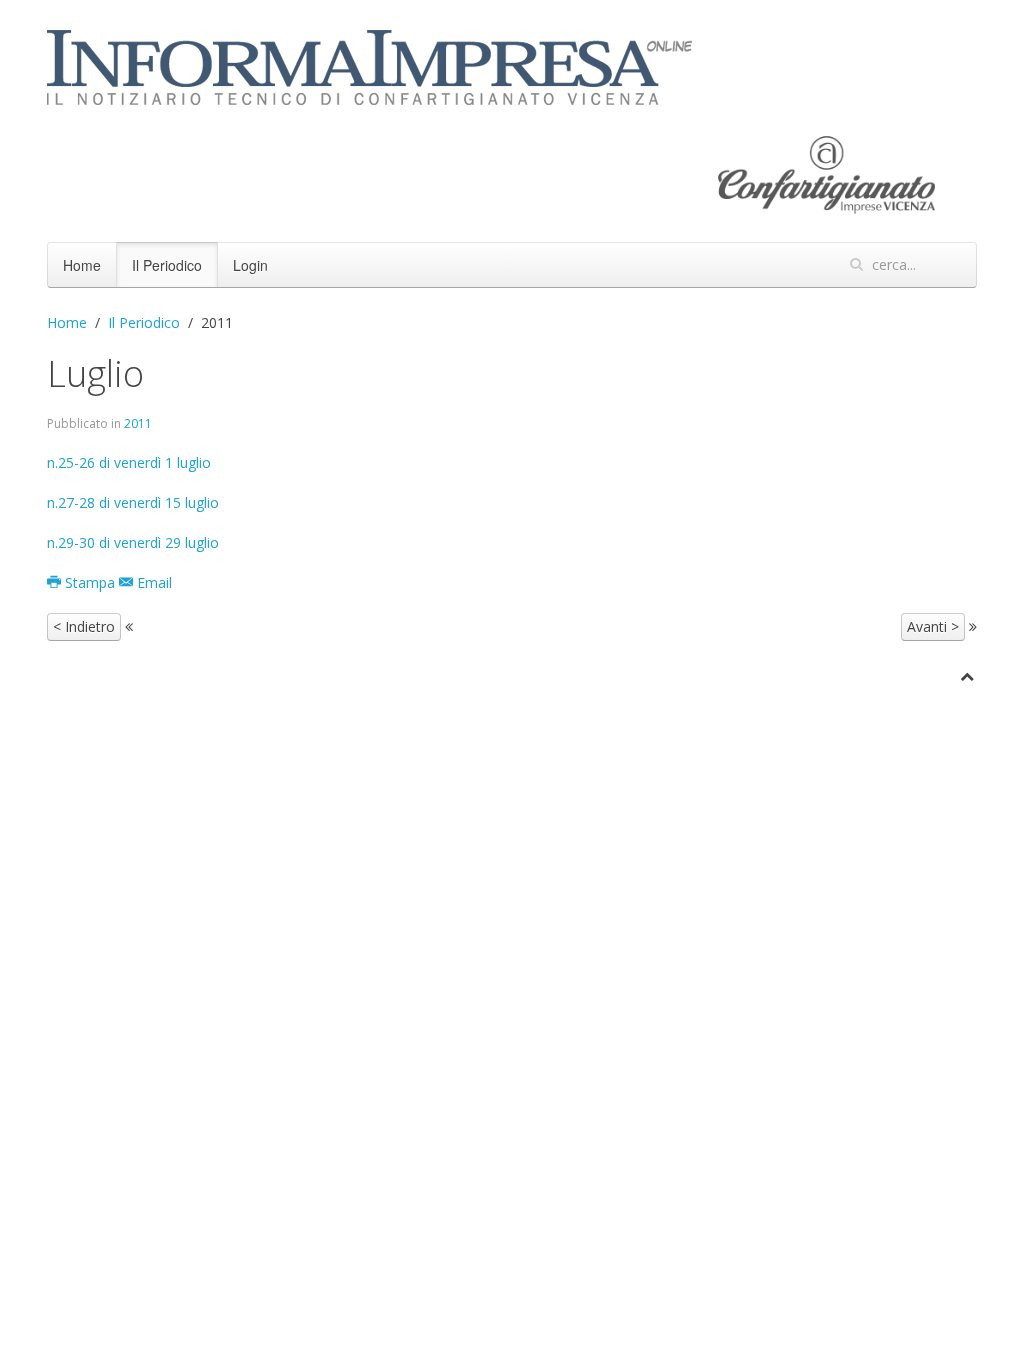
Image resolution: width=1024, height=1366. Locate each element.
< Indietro (84, 626)
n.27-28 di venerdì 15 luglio (133, 502)
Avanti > (933, 626)
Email (152, 582)
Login (250, 265)
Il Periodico (167, 265)
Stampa (90, 582)
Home (82, 265)
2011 (138, 423)
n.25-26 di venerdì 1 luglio (129, 462)
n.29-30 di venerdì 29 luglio (133, 542)
